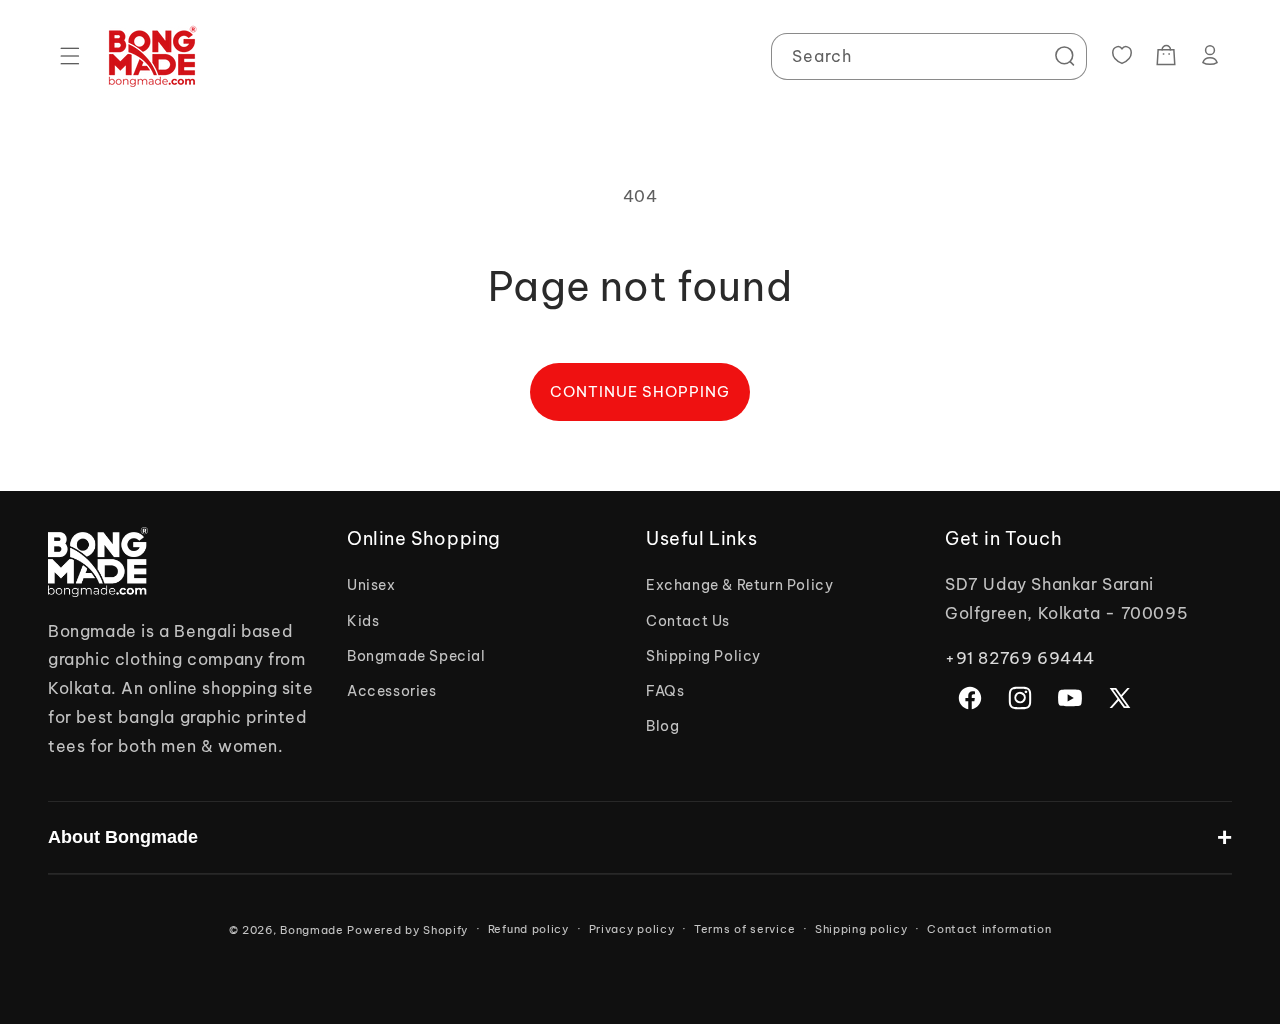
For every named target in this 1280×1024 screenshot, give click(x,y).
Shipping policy (861, 929)
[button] (70, 56)
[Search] (1064, 56)
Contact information (989, 929)
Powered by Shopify (407, 930)
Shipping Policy (703, 656)
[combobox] (929, 56)
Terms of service (744, 929)
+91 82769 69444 (1020, 658)
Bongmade (312, 930)
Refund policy (528, 929)
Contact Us (688, 621)
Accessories (392, 691)
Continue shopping (640, 391)
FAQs (665, 691)
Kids (363, 621)
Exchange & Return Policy (739, 585)
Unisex (371, 585)
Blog (662, 726)
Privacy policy (632, 929)
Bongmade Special (416, 656)
